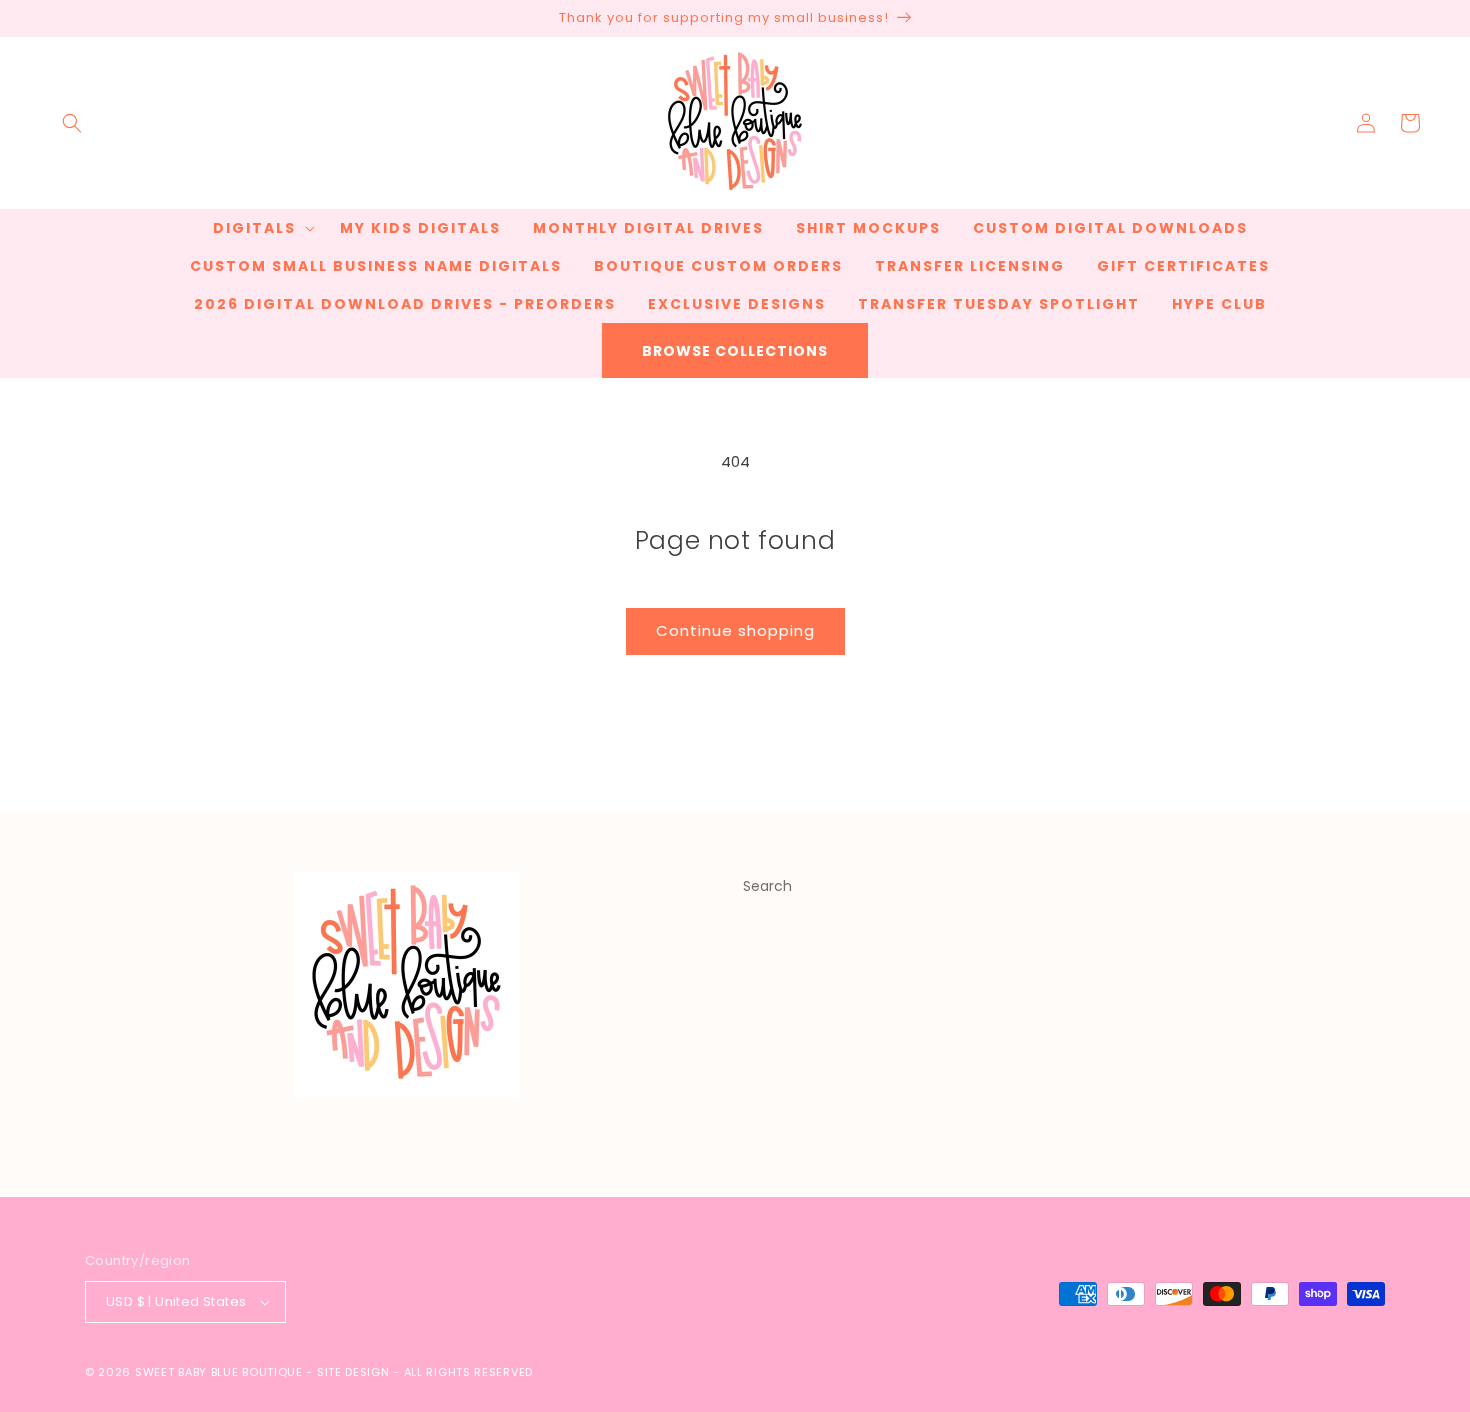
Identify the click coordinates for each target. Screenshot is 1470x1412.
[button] (72, 123)
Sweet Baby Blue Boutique (221, 1372)
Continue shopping (735, 630)
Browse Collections (735, 351)
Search (767, 886)
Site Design (353, 1372)
